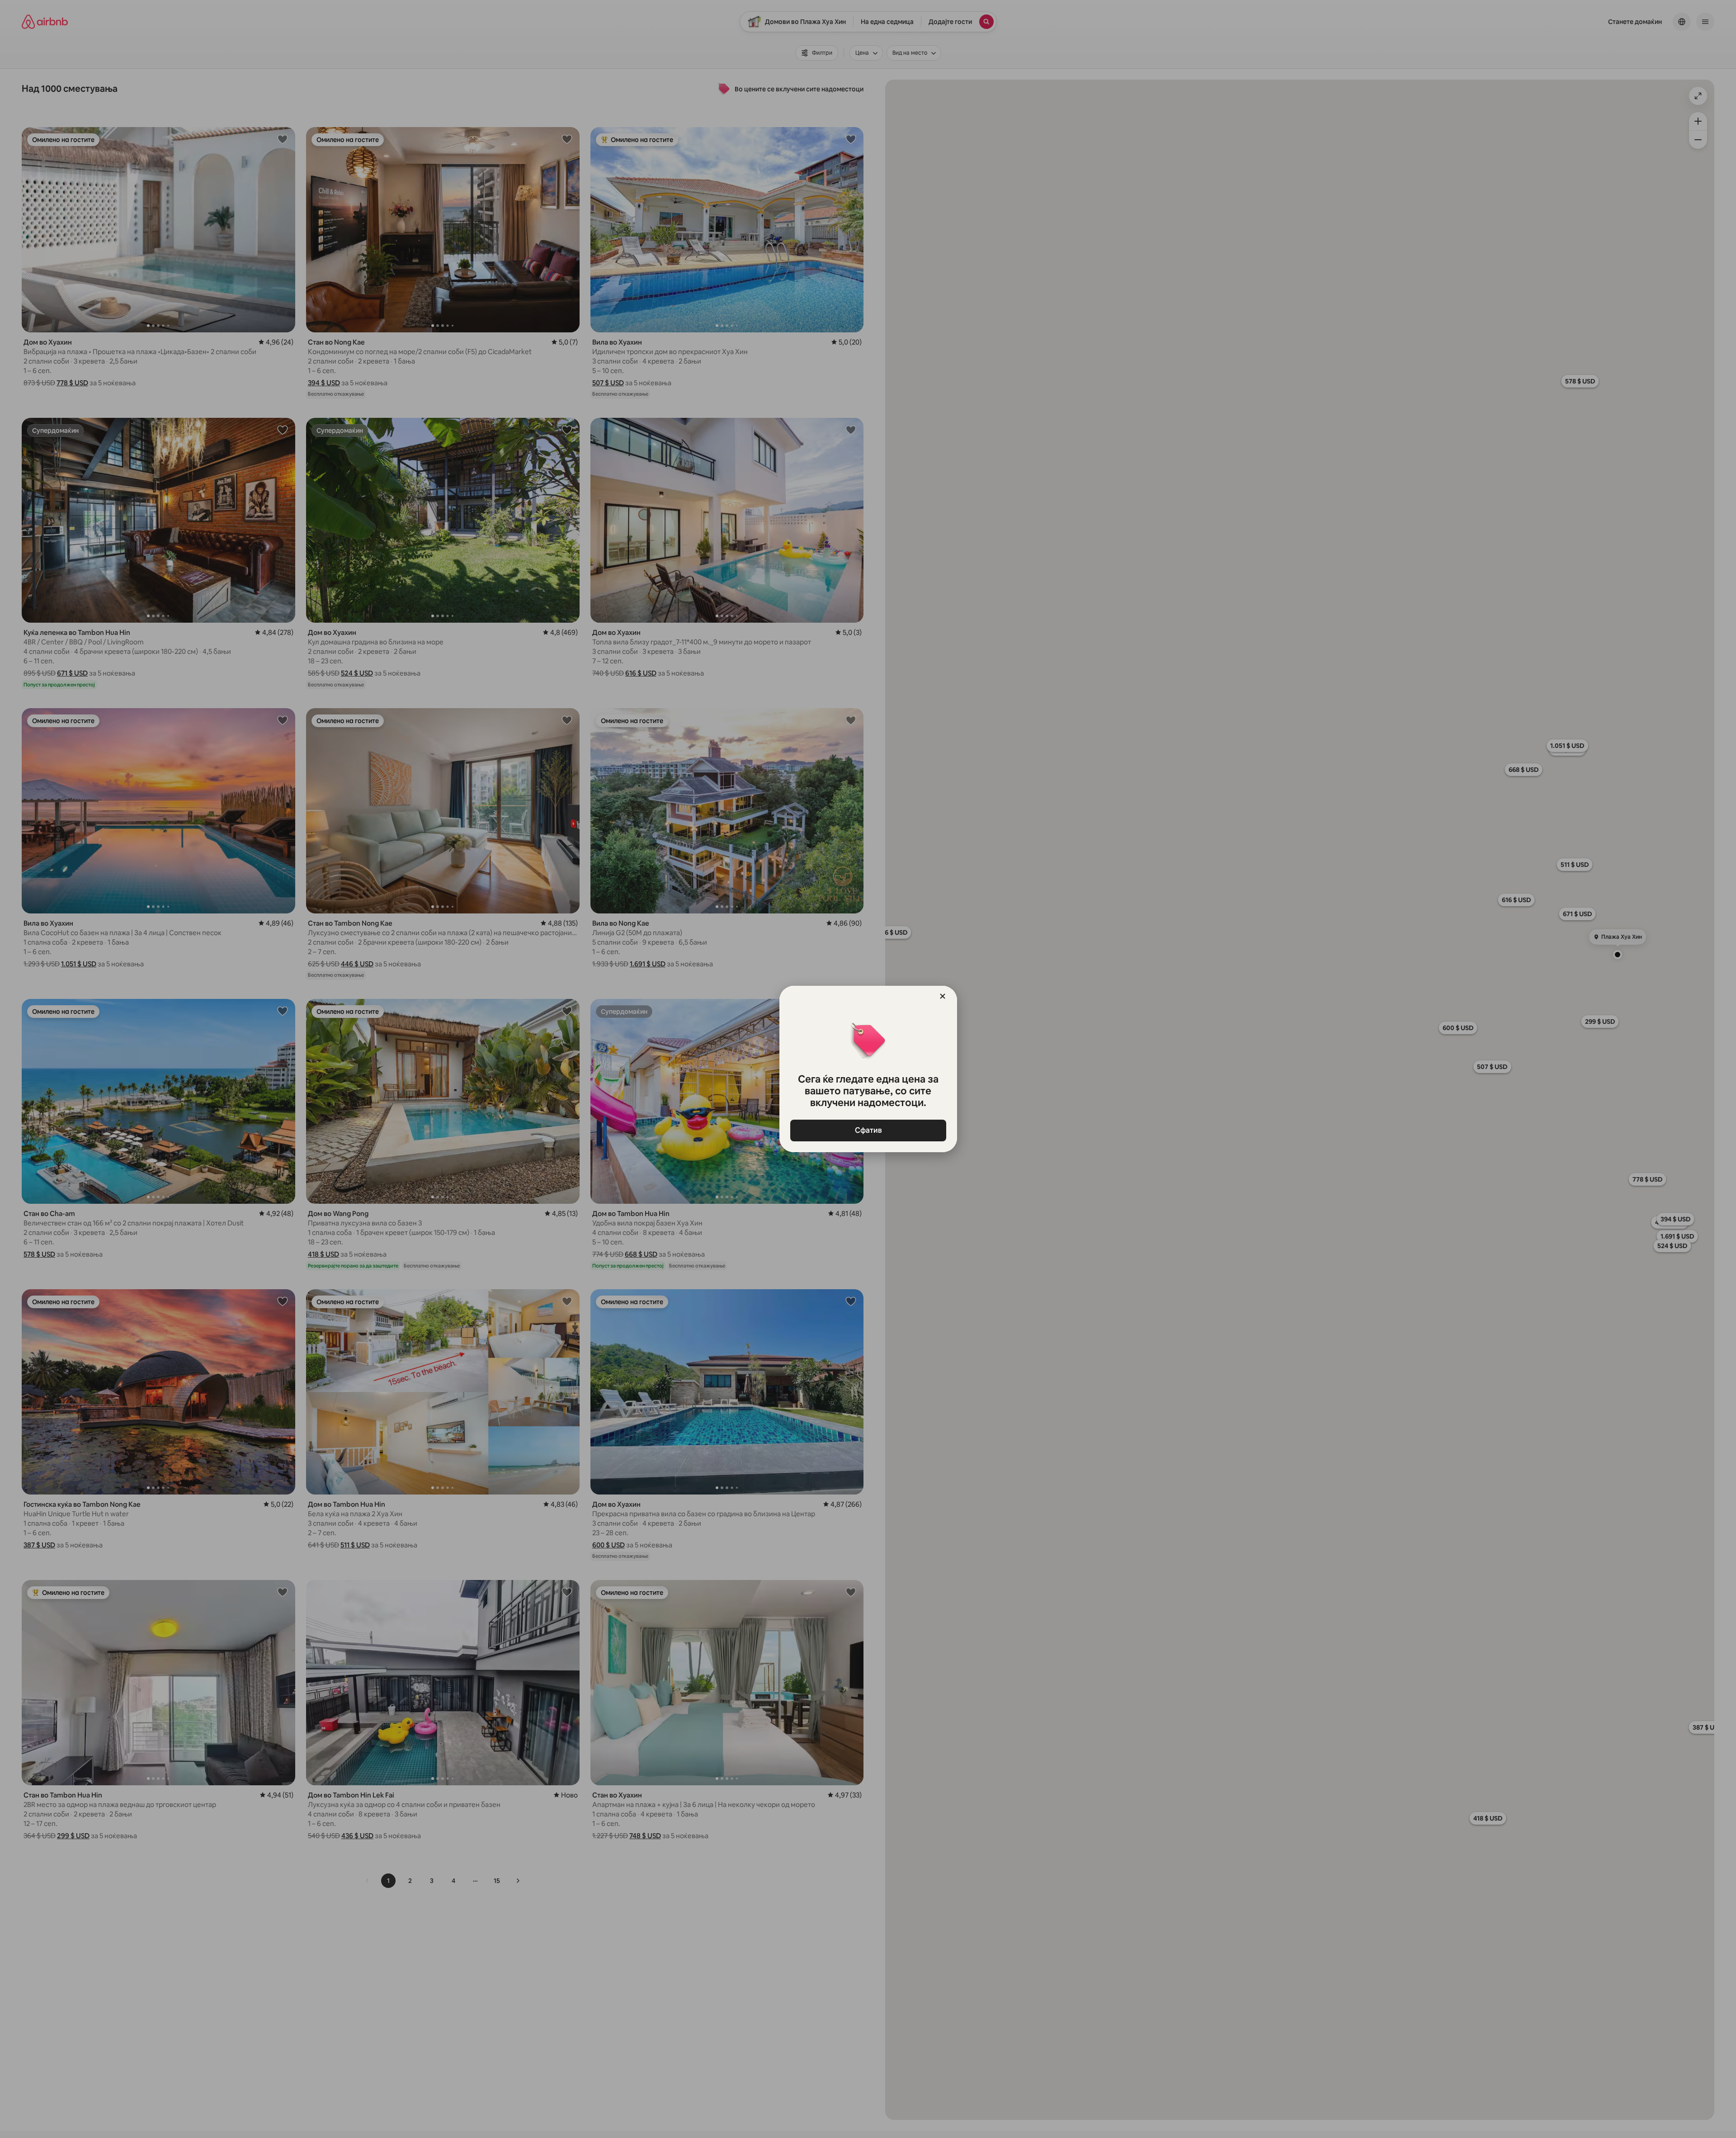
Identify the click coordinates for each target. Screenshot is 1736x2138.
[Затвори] (943, 996)
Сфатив (868, 1130)
